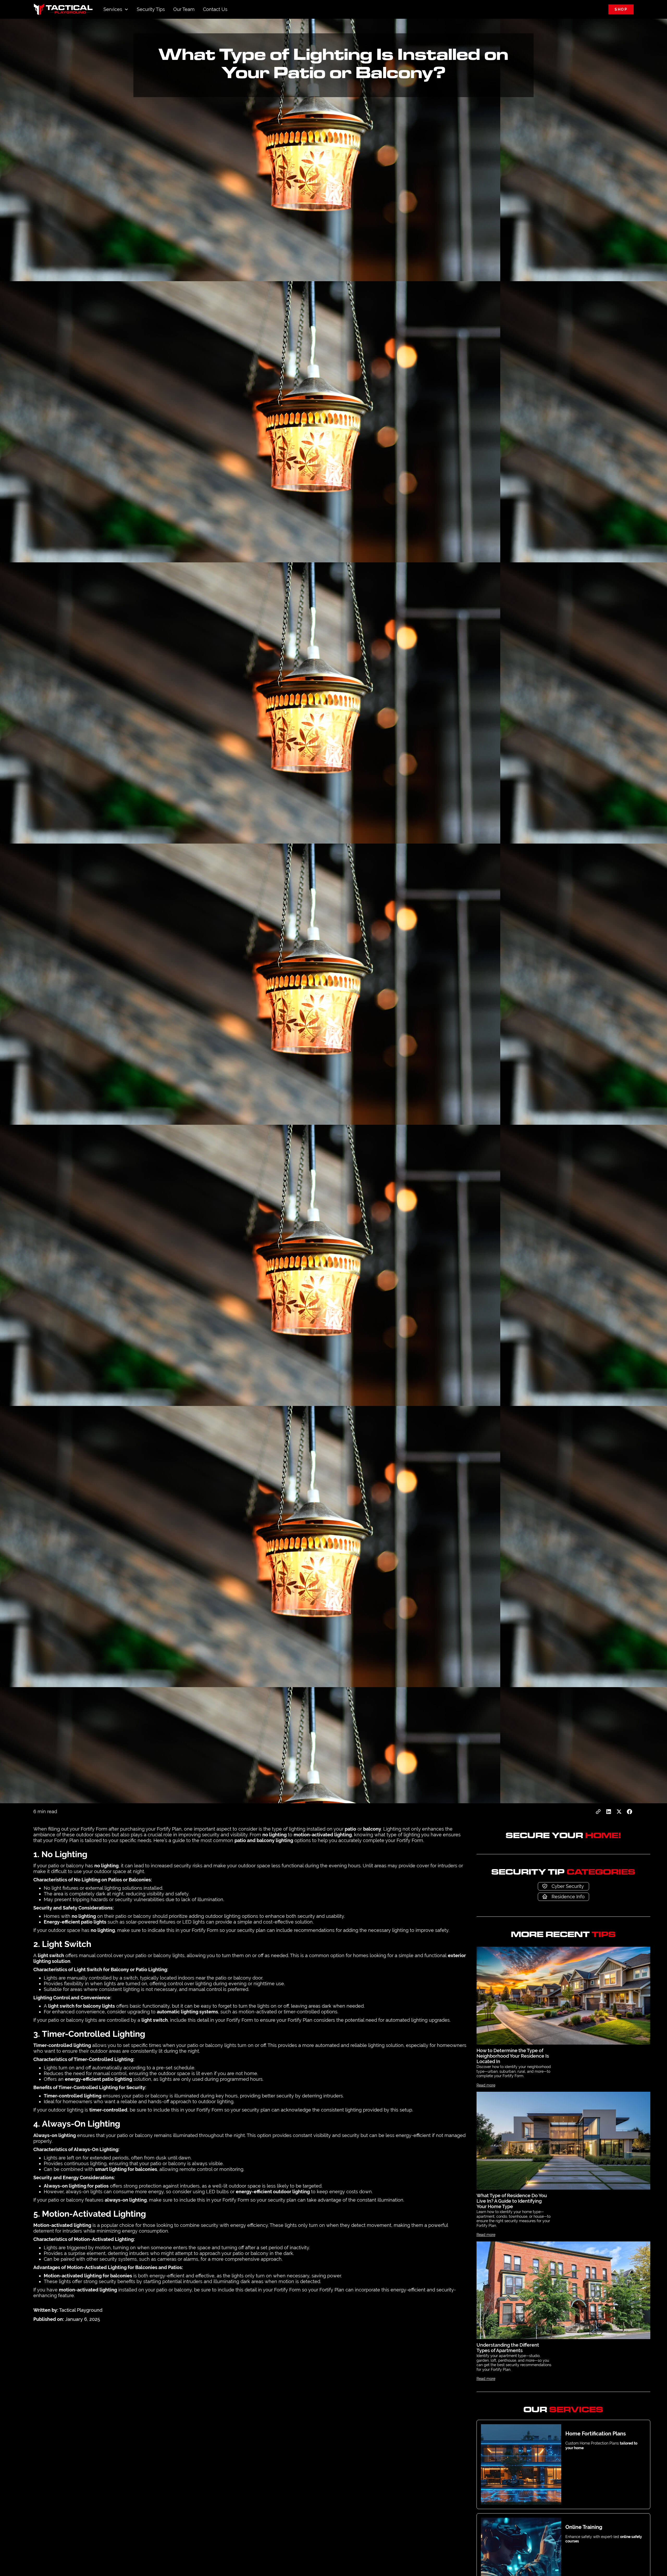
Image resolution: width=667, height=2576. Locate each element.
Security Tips (151, 9)
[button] (116, 9)
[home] (63, 9)
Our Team (184, 9)
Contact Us (215, 9)
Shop (621, 9)
